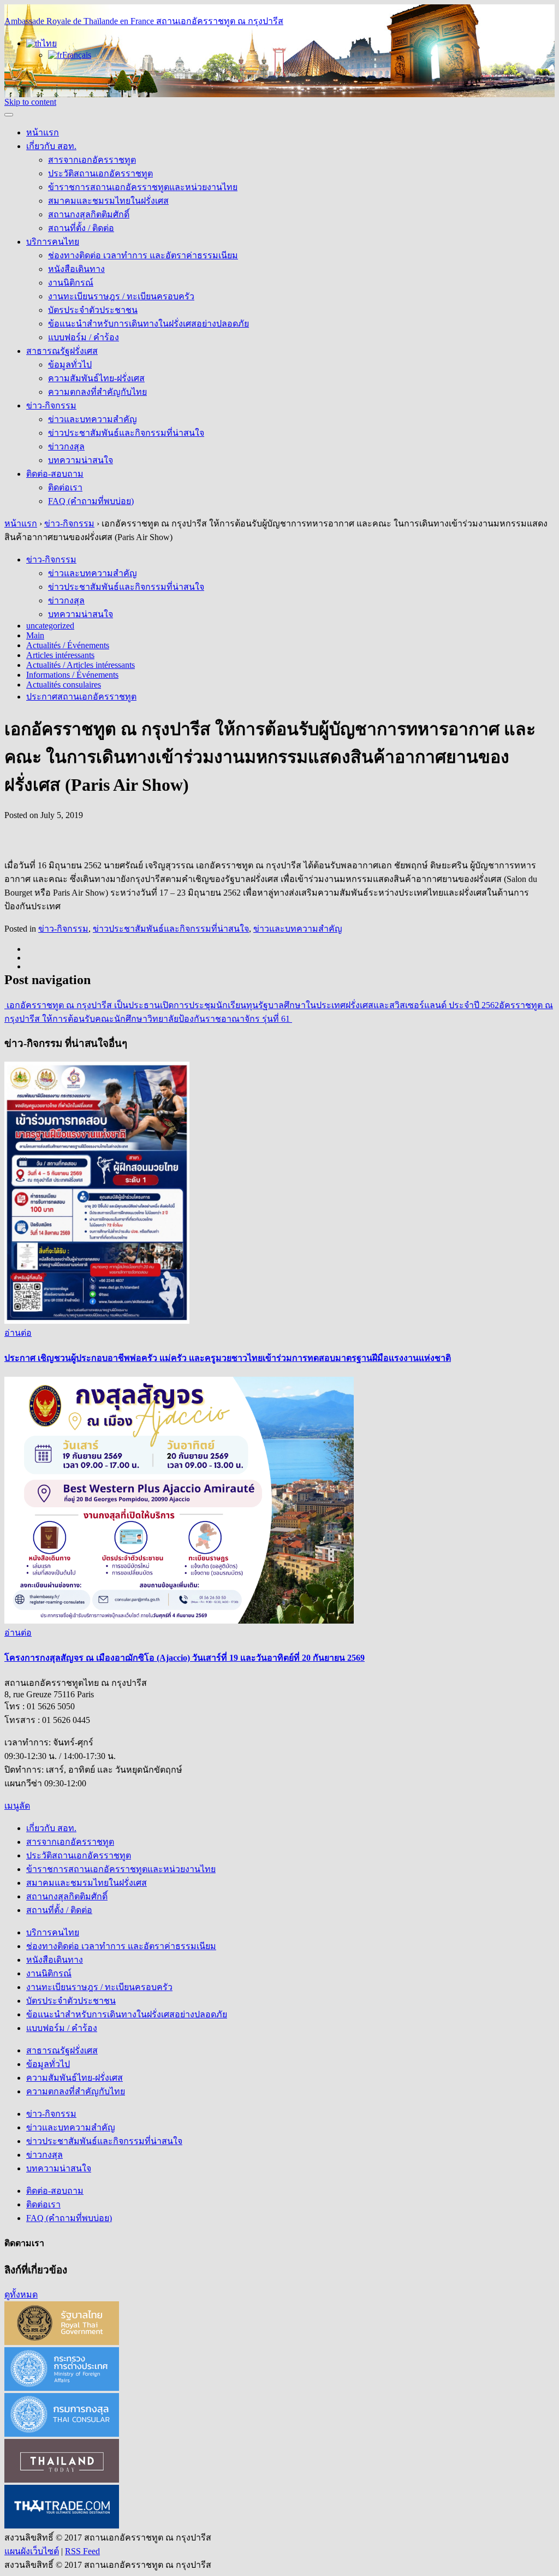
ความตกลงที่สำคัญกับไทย (97, 392)
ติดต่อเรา (65, 487)
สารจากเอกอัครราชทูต (92, 160)
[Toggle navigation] (9, 115)
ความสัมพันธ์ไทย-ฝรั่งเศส (96, 378)
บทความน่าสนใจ (81, 460)
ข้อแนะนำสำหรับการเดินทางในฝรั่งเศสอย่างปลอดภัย (148, 324)
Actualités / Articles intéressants (81, 665)
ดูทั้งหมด (21, 2294)
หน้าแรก (43, 132)
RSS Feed (82, 2551)
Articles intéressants (60, 655)
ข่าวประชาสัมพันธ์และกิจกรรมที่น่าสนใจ (126, 433)
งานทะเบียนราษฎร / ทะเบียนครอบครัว (121, 296)
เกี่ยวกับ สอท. (51, 146)
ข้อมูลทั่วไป (70, 365)
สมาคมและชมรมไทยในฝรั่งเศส (108, 201)
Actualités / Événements (68, 645)
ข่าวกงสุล (66, 446)
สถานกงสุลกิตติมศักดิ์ (89, 214)
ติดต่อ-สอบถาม (55, 474)
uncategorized (50, 626)
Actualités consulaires (64, 685)
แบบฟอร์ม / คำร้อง (84, 337)
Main (35, 635)
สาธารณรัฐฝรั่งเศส (62, 351)
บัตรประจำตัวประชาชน (93, 310)
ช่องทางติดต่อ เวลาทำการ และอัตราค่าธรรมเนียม (143, 255)
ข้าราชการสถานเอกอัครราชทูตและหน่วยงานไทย (143, 187)
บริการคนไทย (53, 242)
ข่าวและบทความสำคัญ (93, 419)
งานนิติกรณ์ (71, 283)
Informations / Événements (72, 675)
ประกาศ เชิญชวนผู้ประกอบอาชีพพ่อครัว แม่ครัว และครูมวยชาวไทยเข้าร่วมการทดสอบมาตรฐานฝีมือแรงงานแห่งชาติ (228, 1358)
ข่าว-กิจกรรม (51, 405)
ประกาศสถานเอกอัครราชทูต (81, 697)
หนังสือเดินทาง (76, 269)
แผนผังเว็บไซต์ (32, 2551)
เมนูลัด (17, 1806)
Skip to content (30, 102)
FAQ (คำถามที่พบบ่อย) (91, 501)
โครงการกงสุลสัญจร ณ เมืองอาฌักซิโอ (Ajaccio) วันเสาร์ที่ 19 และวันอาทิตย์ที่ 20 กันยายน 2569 (185, 1658)
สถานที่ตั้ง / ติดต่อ (81, 228)
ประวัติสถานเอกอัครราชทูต (100, 173)
